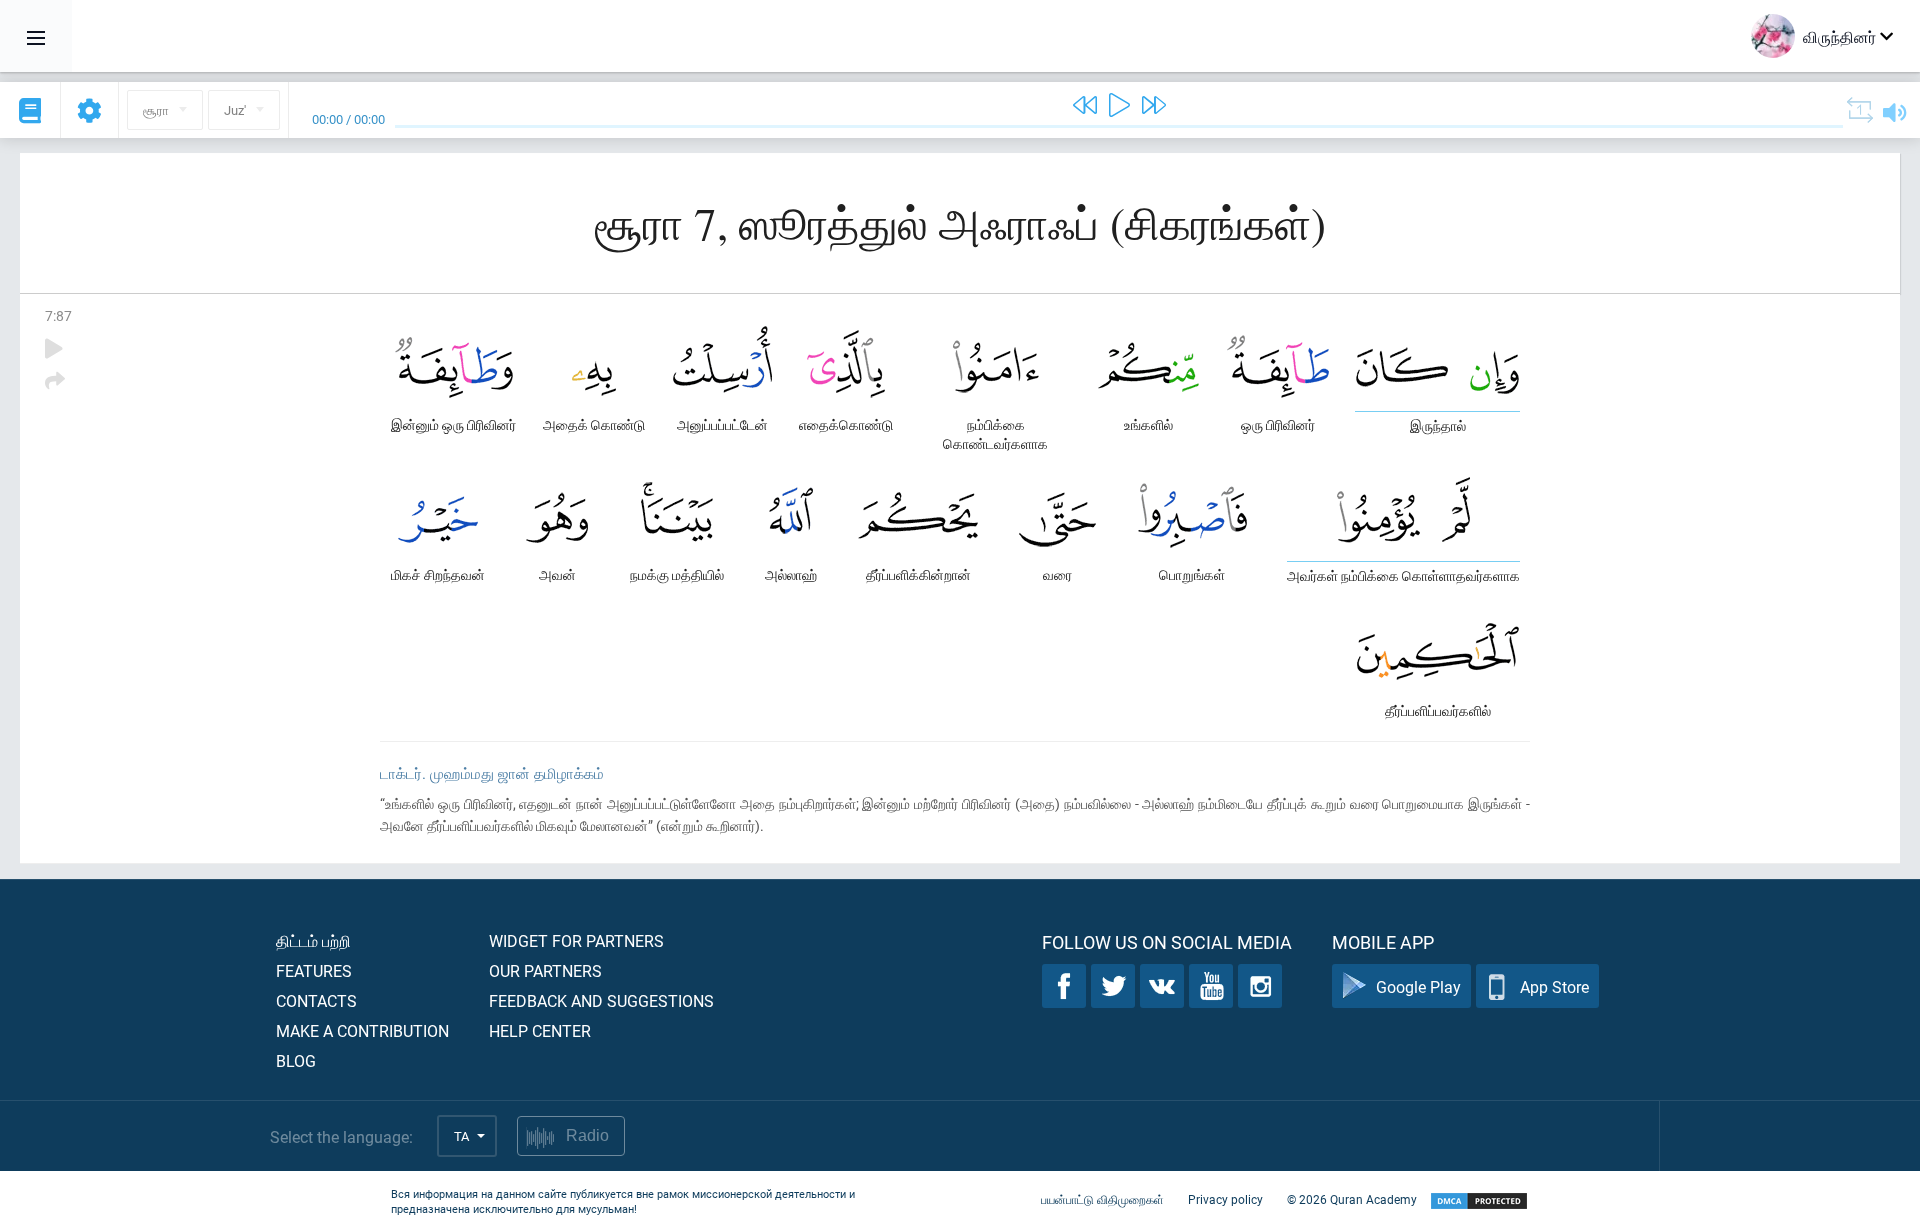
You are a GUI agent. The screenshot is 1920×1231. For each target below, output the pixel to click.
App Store (1554, 986)
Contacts (316, 1000)
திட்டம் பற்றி (313, 940)
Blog (296, 1060)
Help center (540, 1030)
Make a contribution (362, 1030)
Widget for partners (576, 940)
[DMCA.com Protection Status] (1479, 1201)
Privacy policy (1225, 1199)
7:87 (58, 315)
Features (314, 970)
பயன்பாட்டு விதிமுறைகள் (1102, 1199)
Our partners (545, 970)
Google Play (1418, 986)
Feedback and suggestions (601, 1000)
